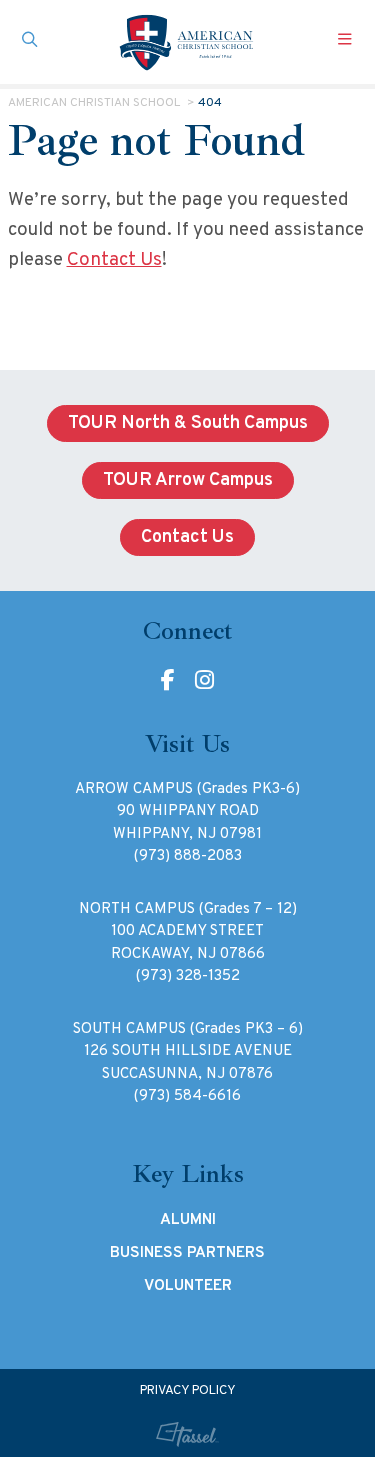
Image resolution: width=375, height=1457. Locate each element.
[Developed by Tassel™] (187, 1434)
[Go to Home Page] (188, 42)
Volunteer (188, 1286)
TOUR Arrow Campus (188, 480)
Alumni (188, 1220)
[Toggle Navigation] (345, 42)
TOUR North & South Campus (188, 423)
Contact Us (114, 260)
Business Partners (187, 1253)
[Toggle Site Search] (30, 42)
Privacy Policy (188, 1391)
